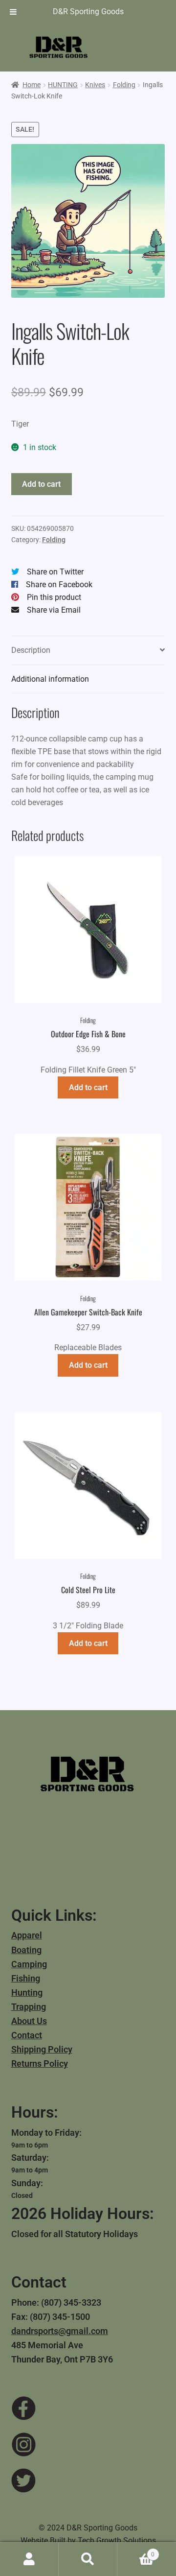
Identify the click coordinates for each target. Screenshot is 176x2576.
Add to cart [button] (88, 1087)
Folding (124, 85)
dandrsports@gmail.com (60, 2331)
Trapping (29, 2007)
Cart (136, 2551)
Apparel (27, 1935)
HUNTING (63, 85)
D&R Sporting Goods (88, 12)
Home (32, 85)
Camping (29, 1964)
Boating (26, 1950)
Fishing (26, 1978)
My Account (29, 2559)
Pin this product (54, 597)
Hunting (27, 1992)
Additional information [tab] (50, 679)
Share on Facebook (59, 584)
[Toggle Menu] (13, 12)
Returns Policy (40, 2063)
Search (88, 2559)
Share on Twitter (55, 572)
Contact (27, 2035)
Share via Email (54, 610)
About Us (29, 2021)
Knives (95, 85)
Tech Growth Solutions (117, 2540)
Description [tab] (31, 650)
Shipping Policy (42, 2049)
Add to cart (41, 484)
